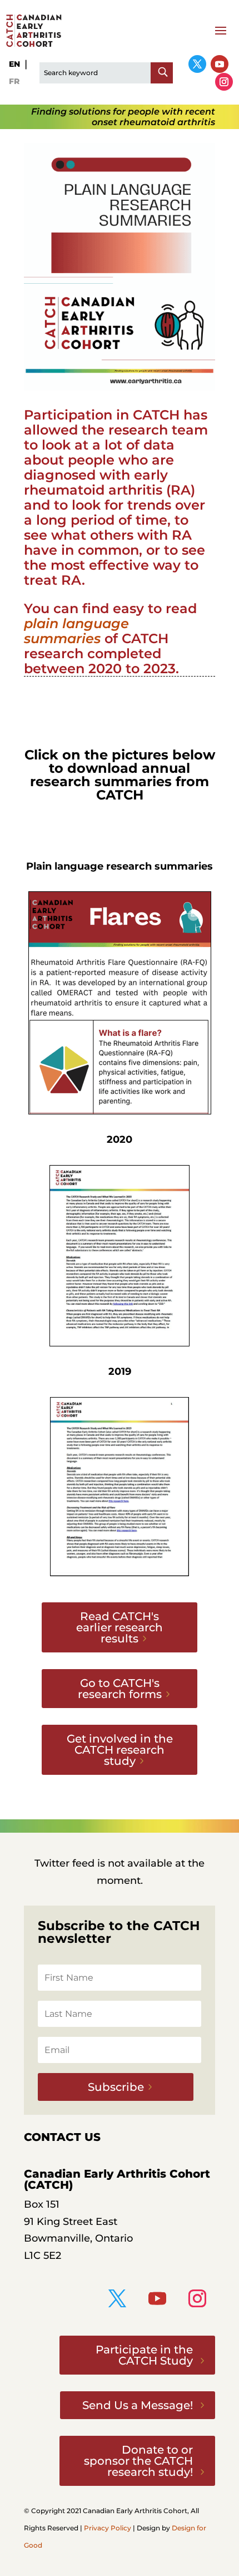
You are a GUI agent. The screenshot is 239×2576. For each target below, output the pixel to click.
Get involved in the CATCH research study (120, 1750)
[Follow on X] (197, 64)
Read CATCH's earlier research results (120, 1627)
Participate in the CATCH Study (144, 2355)
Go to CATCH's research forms (120, 1689)
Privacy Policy (108, 2528)
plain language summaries (76, 631)
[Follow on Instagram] (224, 82)
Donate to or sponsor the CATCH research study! (138, 2461)
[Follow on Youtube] (220, 64)
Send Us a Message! (138, 2405)
